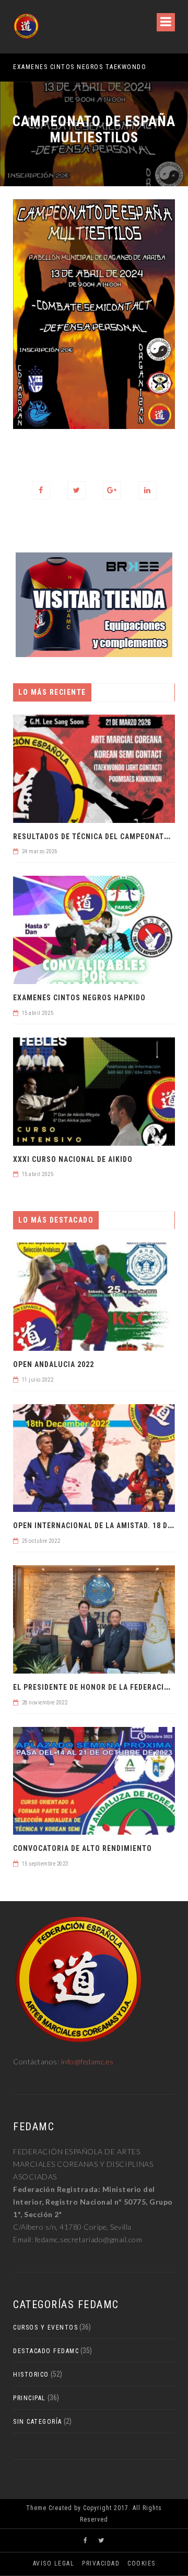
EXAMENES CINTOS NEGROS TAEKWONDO (80, 67)
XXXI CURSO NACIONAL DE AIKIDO (73, 1159)
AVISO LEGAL (54, 2563)
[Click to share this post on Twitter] (77, 490)
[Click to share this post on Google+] (112, 490)
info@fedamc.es (87, 2061)
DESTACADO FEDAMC (46, 2351)
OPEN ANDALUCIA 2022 (54, 1364)
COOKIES (142, 2563)
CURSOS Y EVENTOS (45, 2328)
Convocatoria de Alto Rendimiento (83, 1848)
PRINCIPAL (30, 2398)
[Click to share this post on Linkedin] (148, 490)
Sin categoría (38, 2422)
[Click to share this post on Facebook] (41, 490)
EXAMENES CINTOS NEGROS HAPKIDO (79, 998)
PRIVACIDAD (101, 2563)
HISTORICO (31, 2375)
